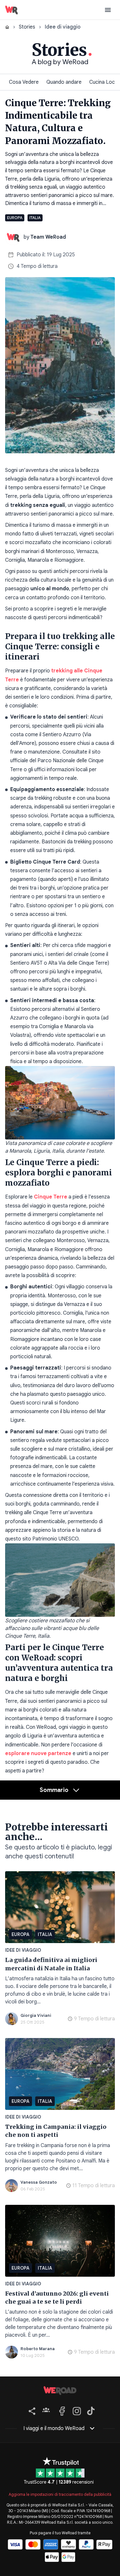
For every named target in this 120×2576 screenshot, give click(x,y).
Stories (27, 27)
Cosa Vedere (24, 82)
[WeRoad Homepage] (12, 10)
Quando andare (64, 82)
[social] (31, 2410)
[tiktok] (90, 2410)
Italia (35, 218)
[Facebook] (61, 2410)
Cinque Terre (51, 1197)
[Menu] (108, 10)
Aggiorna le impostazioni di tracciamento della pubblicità (60, 2494)
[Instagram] (76, 2410)
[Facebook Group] (46, 2410)
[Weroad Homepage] (60, 2391)
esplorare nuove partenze (38, 1753)
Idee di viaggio (23, 1950)
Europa (15, 218)
